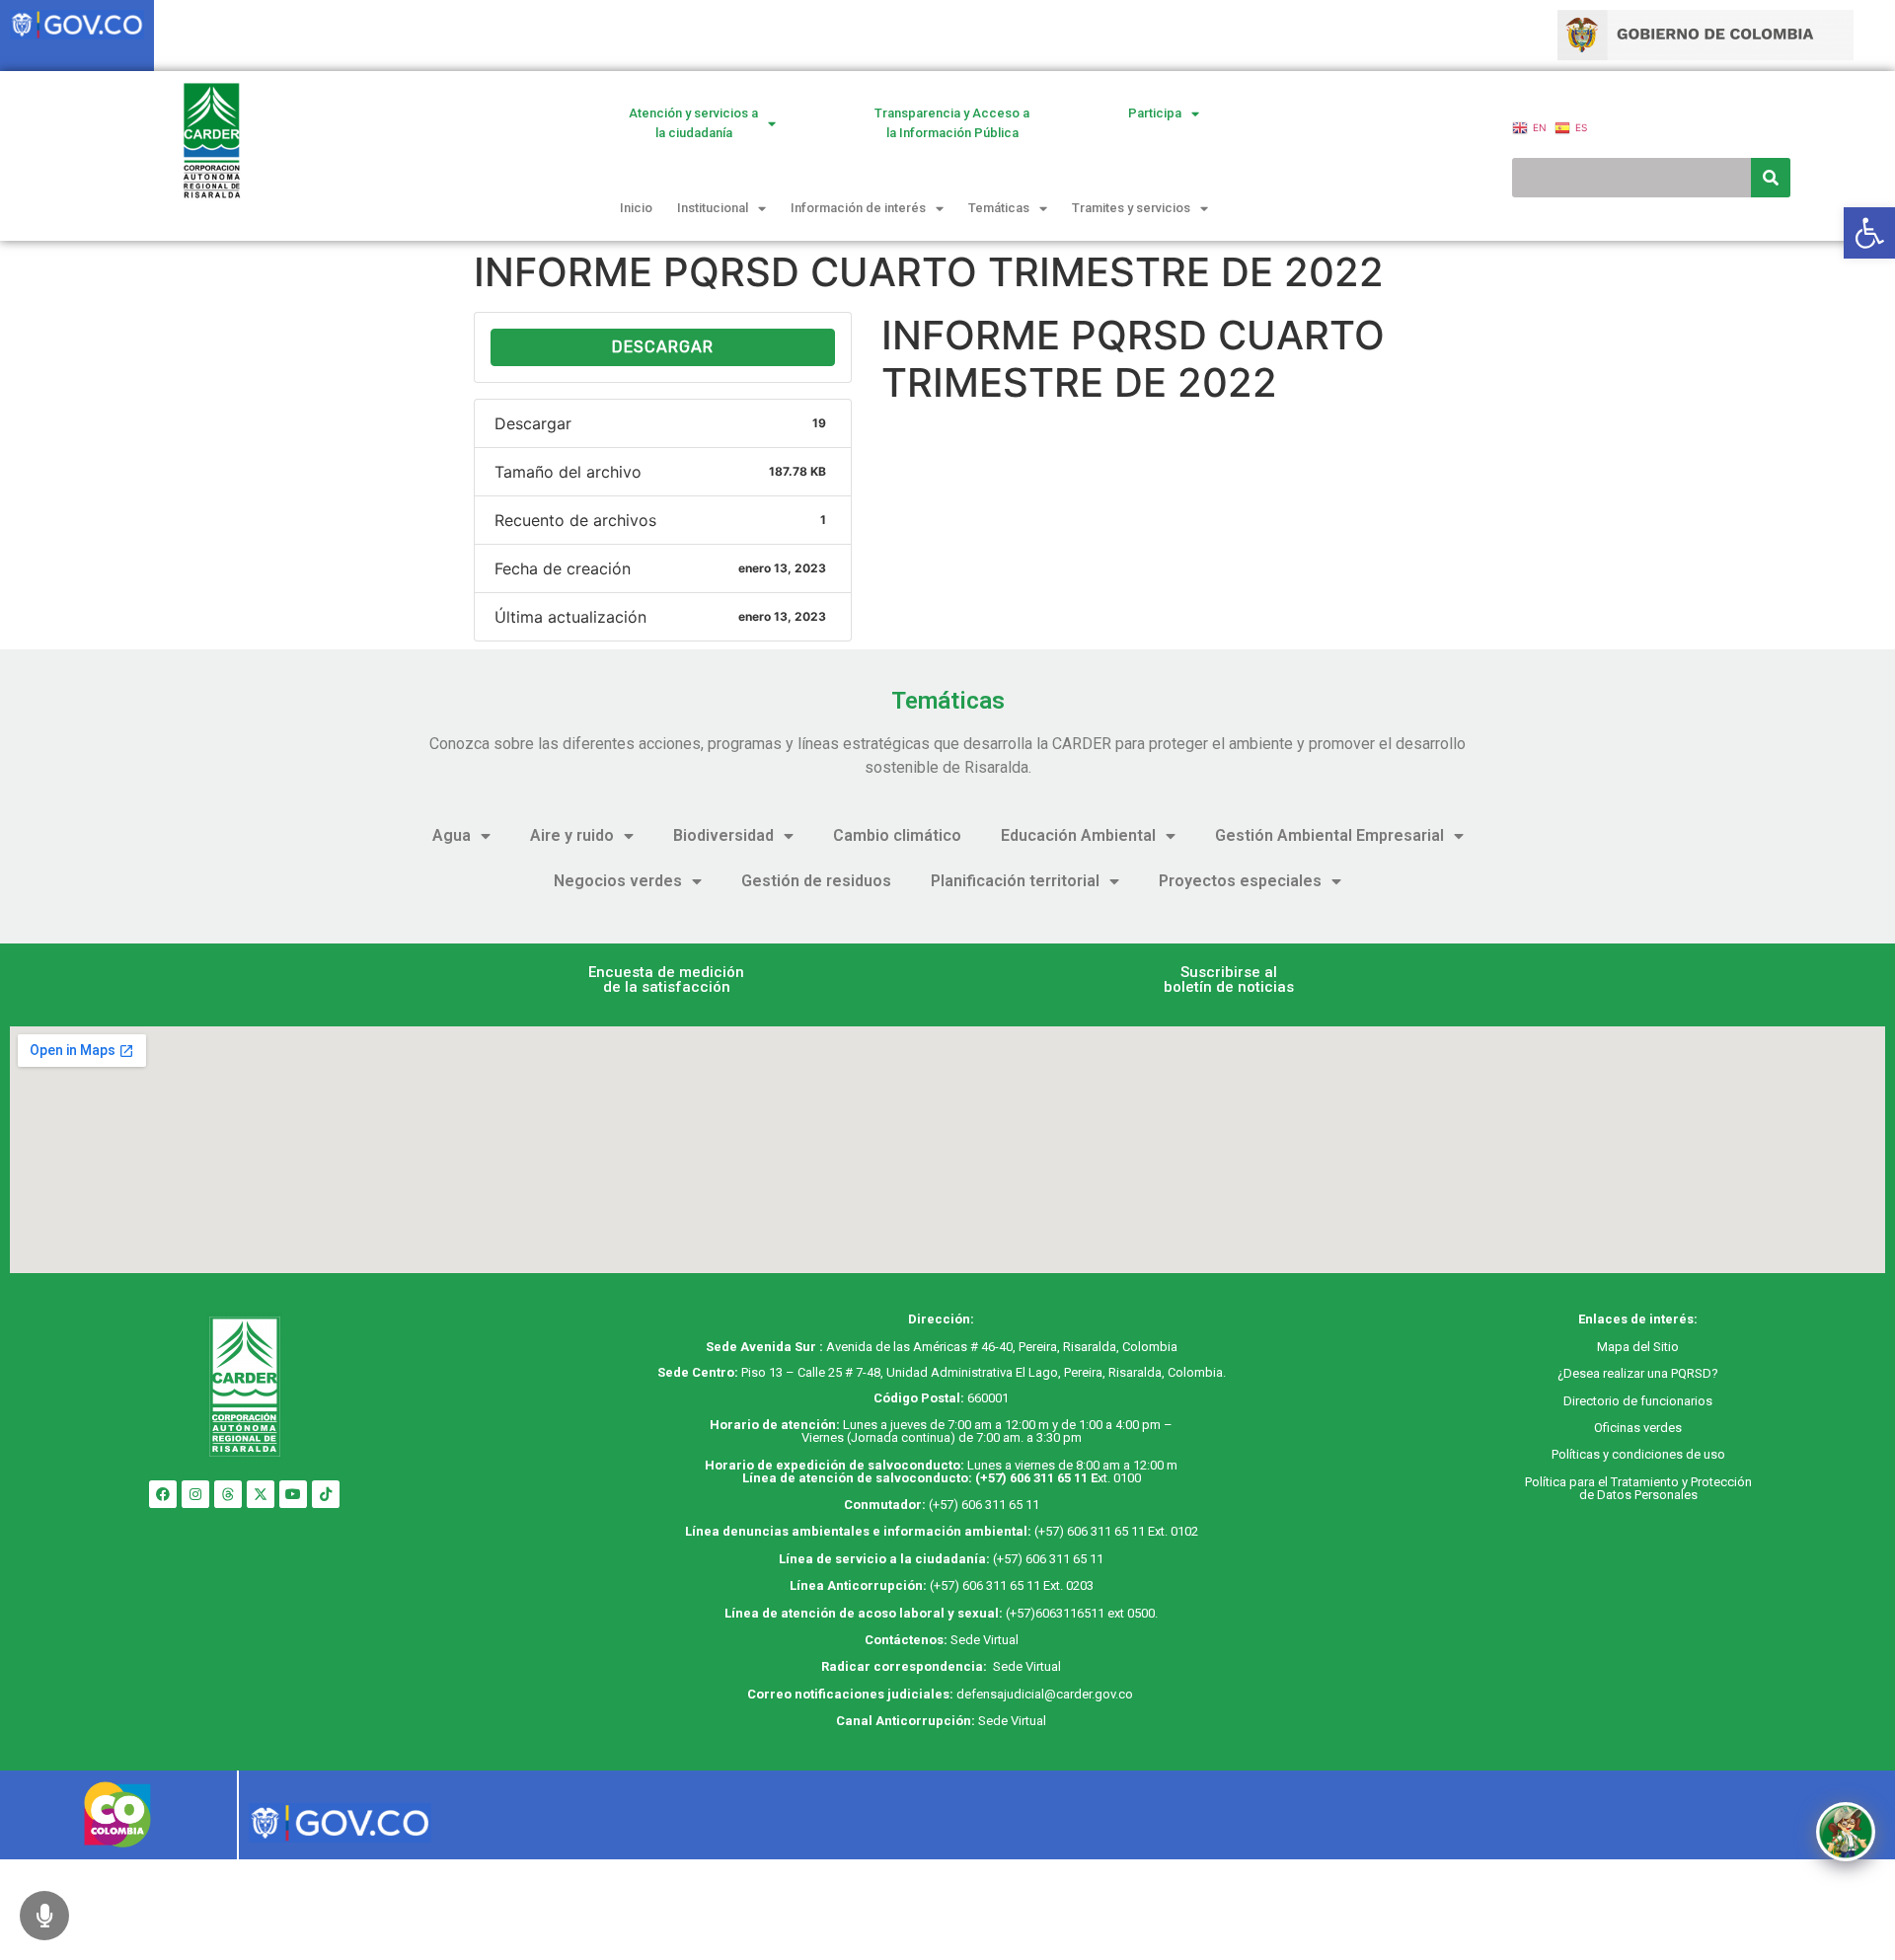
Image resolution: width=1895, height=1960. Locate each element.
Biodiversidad (723, 835)
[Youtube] (293, 1494)
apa (1619, 1347)
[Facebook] (163, 1494)
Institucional (713, 208)
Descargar (663, 347)
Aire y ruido (572, 835)
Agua (452, 835)
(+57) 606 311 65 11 (1031, 1478)
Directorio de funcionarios (1638, 1401)
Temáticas (999, 208)
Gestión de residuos (816, 881)
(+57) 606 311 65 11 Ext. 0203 (1012, 1585)
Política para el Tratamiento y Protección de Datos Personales (1638, 1488)
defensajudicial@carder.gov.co (1046, 1694)
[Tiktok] (326, 1494)
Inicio (636, 208)
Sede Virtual (985, 1640)
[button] (666, 980)
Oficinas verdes (1638, 1428)
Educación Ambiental (1078, 835)
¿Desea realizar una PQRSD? (1638, 1373)
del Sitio (1654, 1347)
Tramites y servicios (1131, 208)
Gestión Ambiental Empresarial (1329, 835)
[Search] (1771, 178)
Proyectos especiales (1240, 881)
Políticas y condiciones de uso (1638, 1454)
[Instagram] (195, 1494)
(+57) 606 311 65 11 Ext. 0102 (1116, 1531)
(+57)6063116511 (1055, 1613)
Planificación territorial (1015, 881)
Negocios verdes (618, 881)
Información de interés (858, 208)
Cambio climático (897, 835)
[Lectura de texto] (44, 1916)
